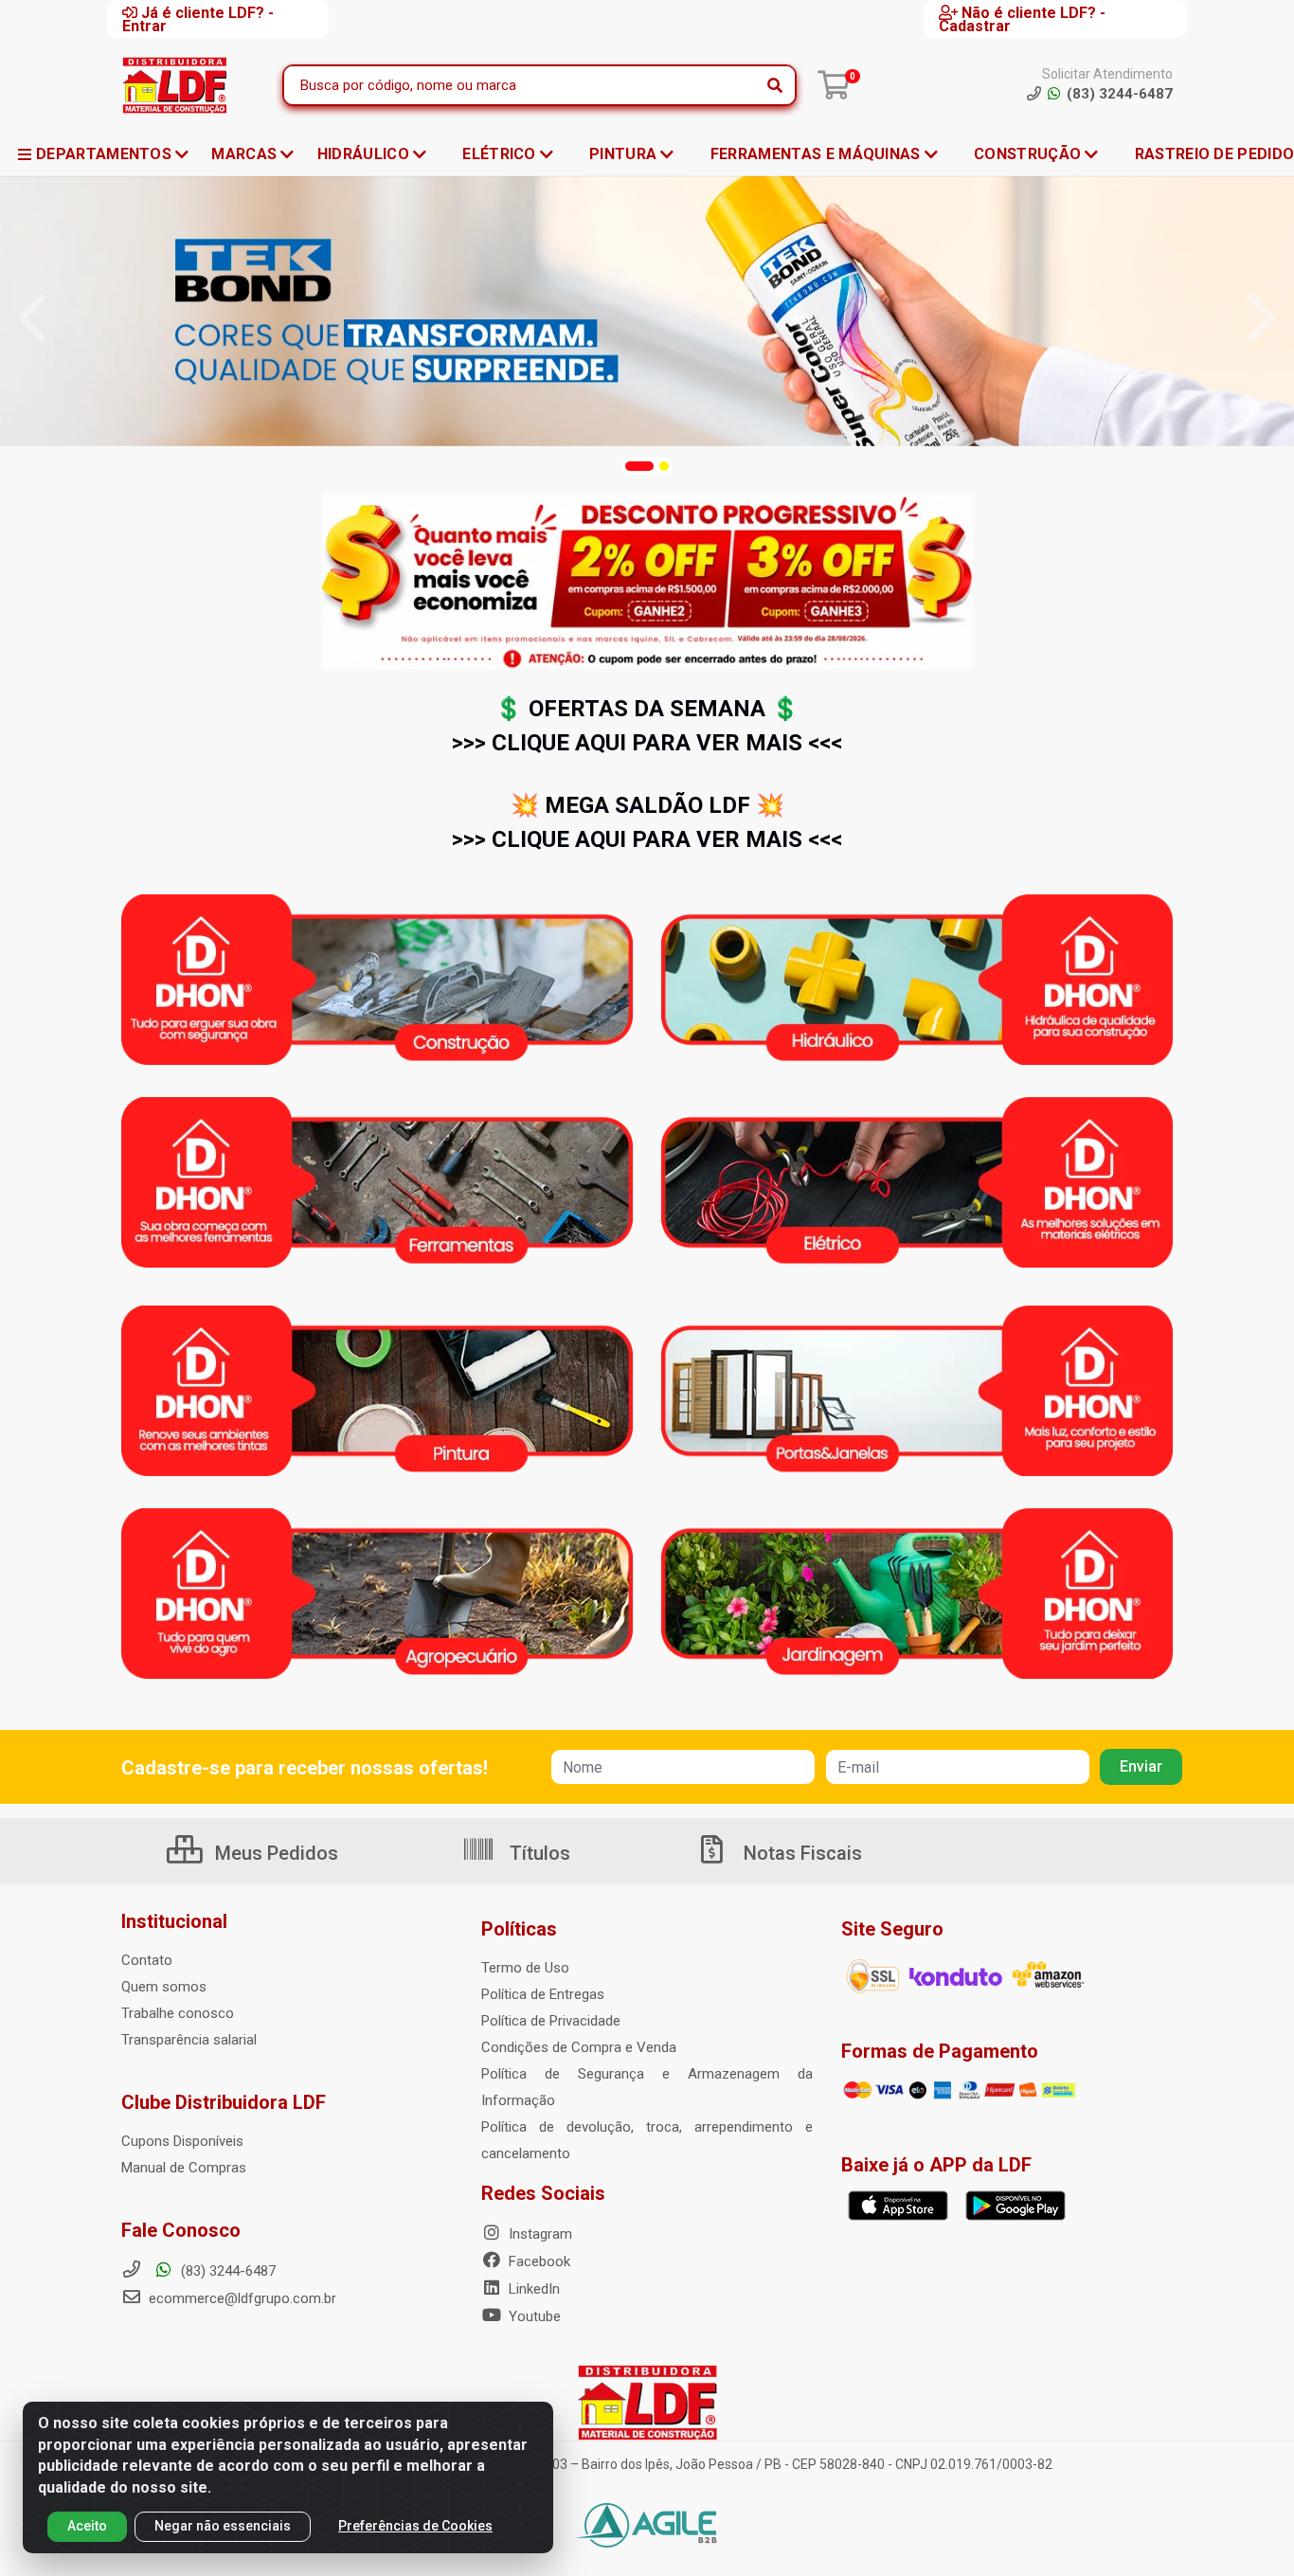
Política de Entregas (543, 1994)
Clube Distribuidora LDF (224, 2102)
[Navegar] (32, 318)
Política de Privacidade (551, 2021)
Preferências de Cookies (415, 2526)
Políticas (519, 1929)
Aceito (87, 2526)
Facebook (538, 2261)
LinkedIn (532, 2289)
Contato (147, 1960)
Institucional (174, 1921)
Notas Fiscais (800, 1853)
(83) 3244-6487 (226, 2271)
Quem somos (164, 1987)
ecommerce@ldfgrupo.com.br (241, 2298)
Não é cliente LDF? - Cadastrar (1022, 19)
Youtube (533, 2316)
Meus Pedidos (274, 1853)
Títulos (538, 1853)
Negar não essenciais (223, 2526)
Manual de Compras (184, 2168)
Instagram (539, 2234)
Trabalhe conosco (178, 2013)
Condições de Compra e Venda (579, 2047)
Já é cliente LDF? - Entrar (198, 19)
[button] (639, 466)
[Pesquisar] (775, 85)
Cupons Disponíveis (182, 2141)
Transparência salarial (189, 2040)
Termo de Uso (525, 1968)
